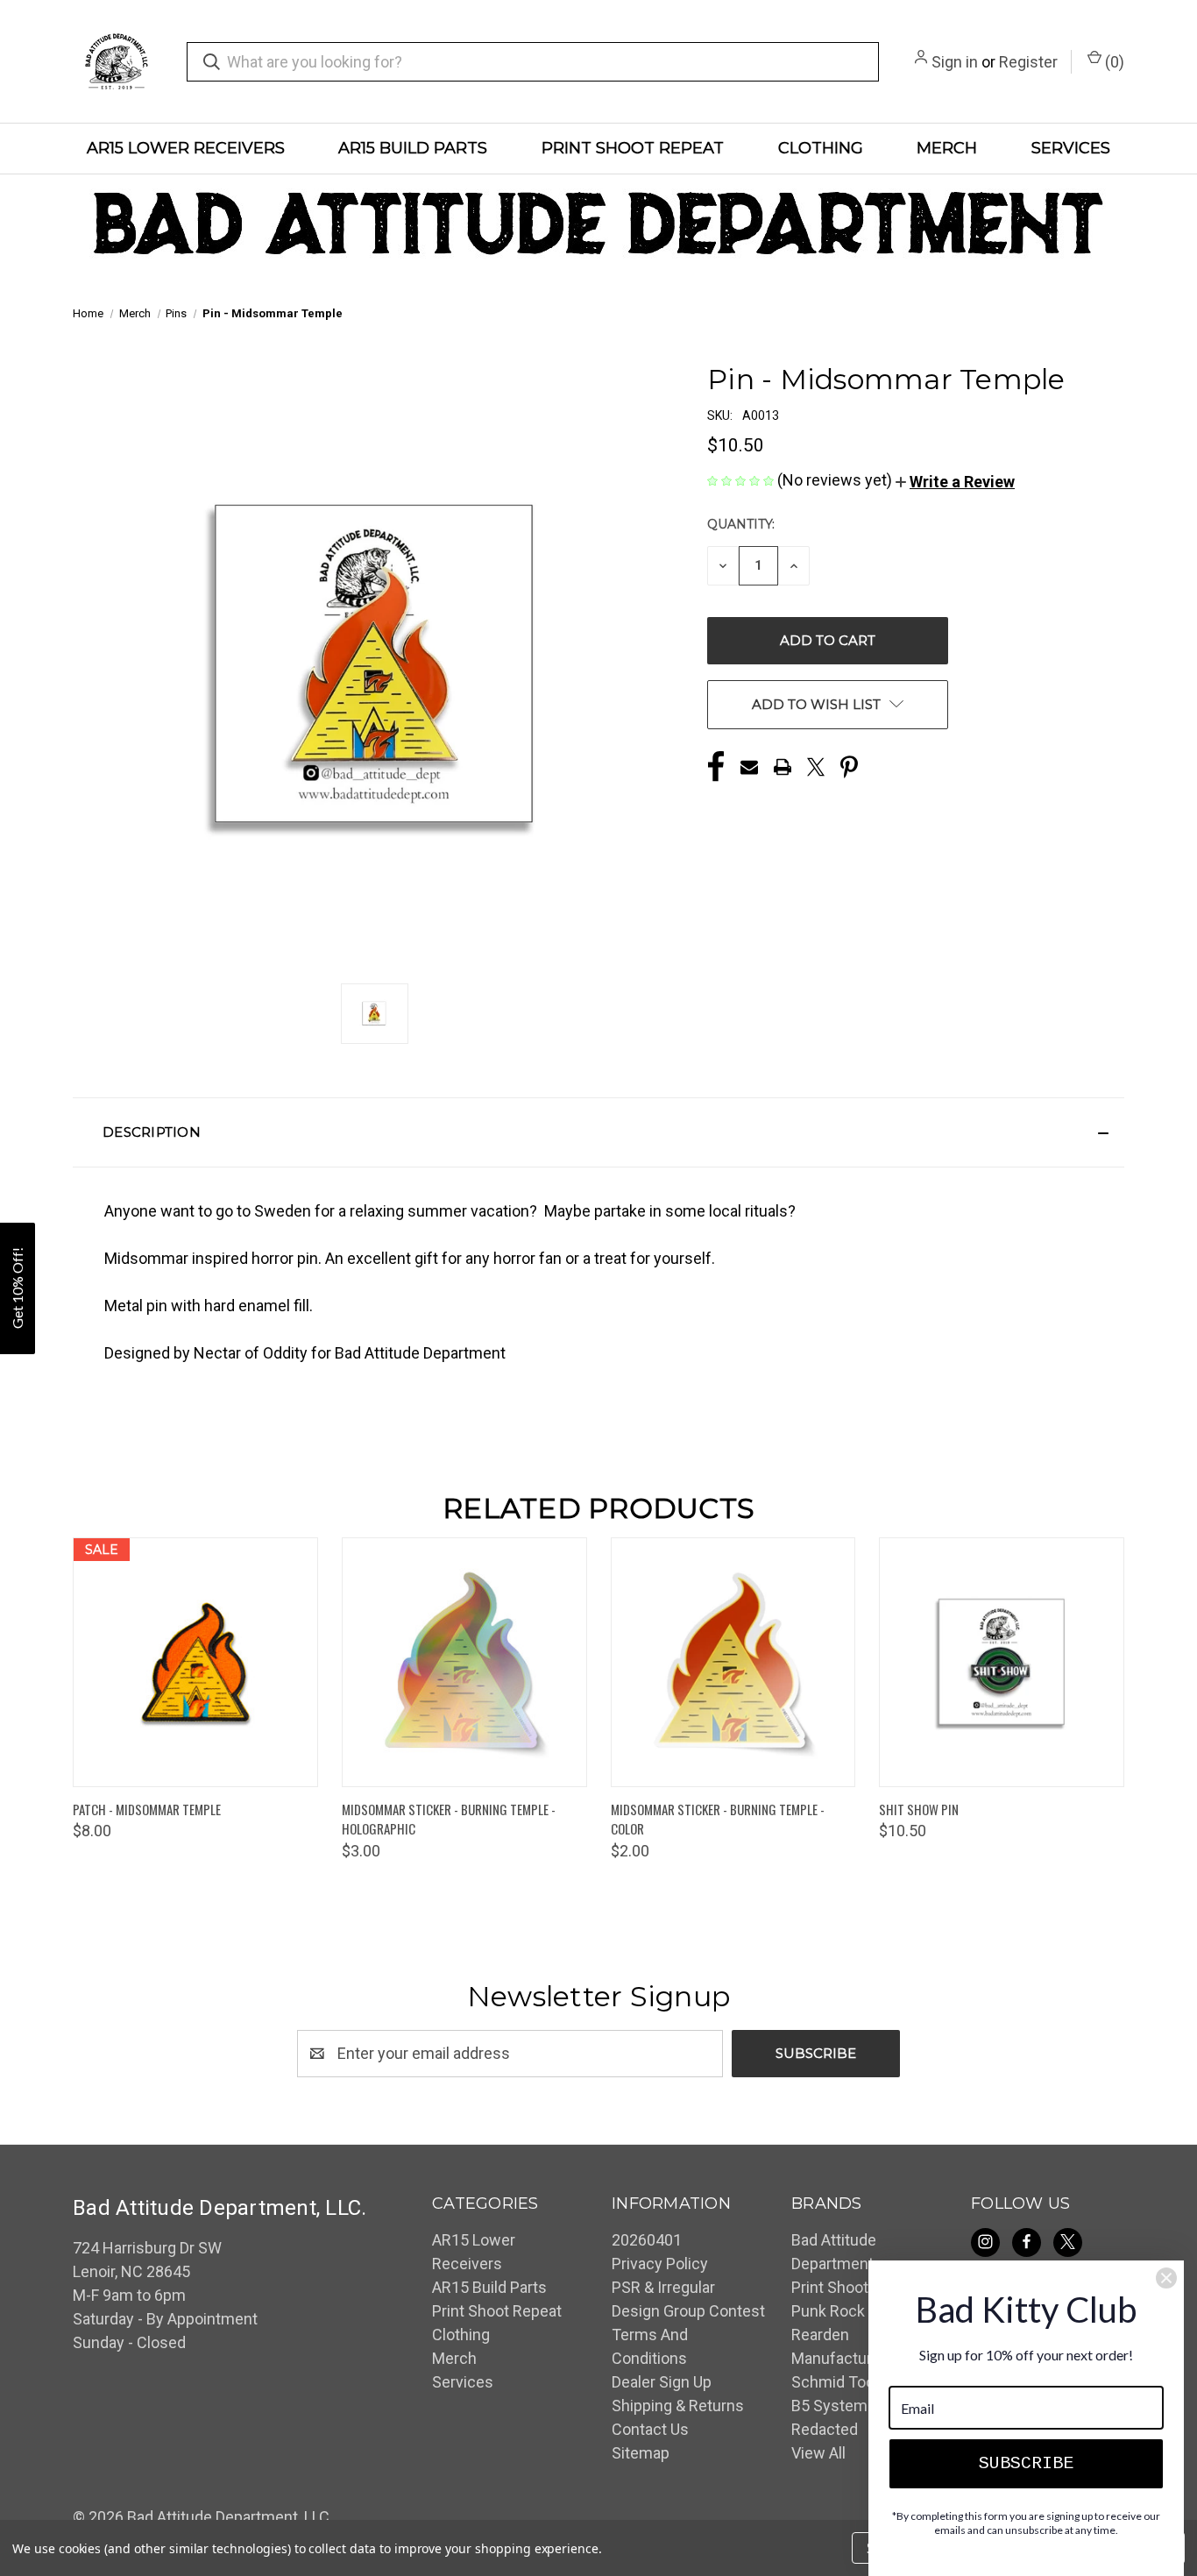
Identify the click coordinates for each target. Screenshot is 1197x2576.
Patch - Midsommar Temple (147, 1809)
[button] (955, 482)
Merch (947, 148)
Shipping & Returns (678, 2406)
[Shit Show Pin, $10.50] (1002, 1662)
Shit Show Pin (919, 1809)
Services (1071, 148)
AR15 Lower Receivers (186, 148)
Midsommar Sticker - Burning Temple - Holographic (449, 1819)
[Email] (749, 767)
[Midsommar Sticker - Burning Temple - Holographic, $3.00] (464, 1662)
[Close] (1166, 2278)
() (1113, 62)
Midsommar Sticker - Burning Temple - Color (718, 1819)
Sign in (955, 62)
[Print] (783, 767)
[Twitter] (816, 767)
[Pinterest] (849, 767)
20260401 (647, 2240)
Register (1028, 62)
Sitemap (641, 2453)
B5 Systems (834, 2406)
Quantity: (741, 524)
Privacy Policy (660, 2264)
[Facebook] (716, 767)
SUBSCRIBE (1026, 2463)
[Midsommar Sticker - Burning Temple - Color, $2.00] (733, 1662)
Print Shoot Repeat (633, 148)
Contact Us (650, 2429)
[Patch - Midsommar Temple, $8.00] (195, 1662)
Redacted (825, 2429)
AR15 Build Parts (413, 148)
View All (818, 2453)
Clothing (821, 148)
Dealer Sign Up (662, 2382)
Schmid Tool (835, 2382)
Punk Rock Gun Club (861, 2311)
